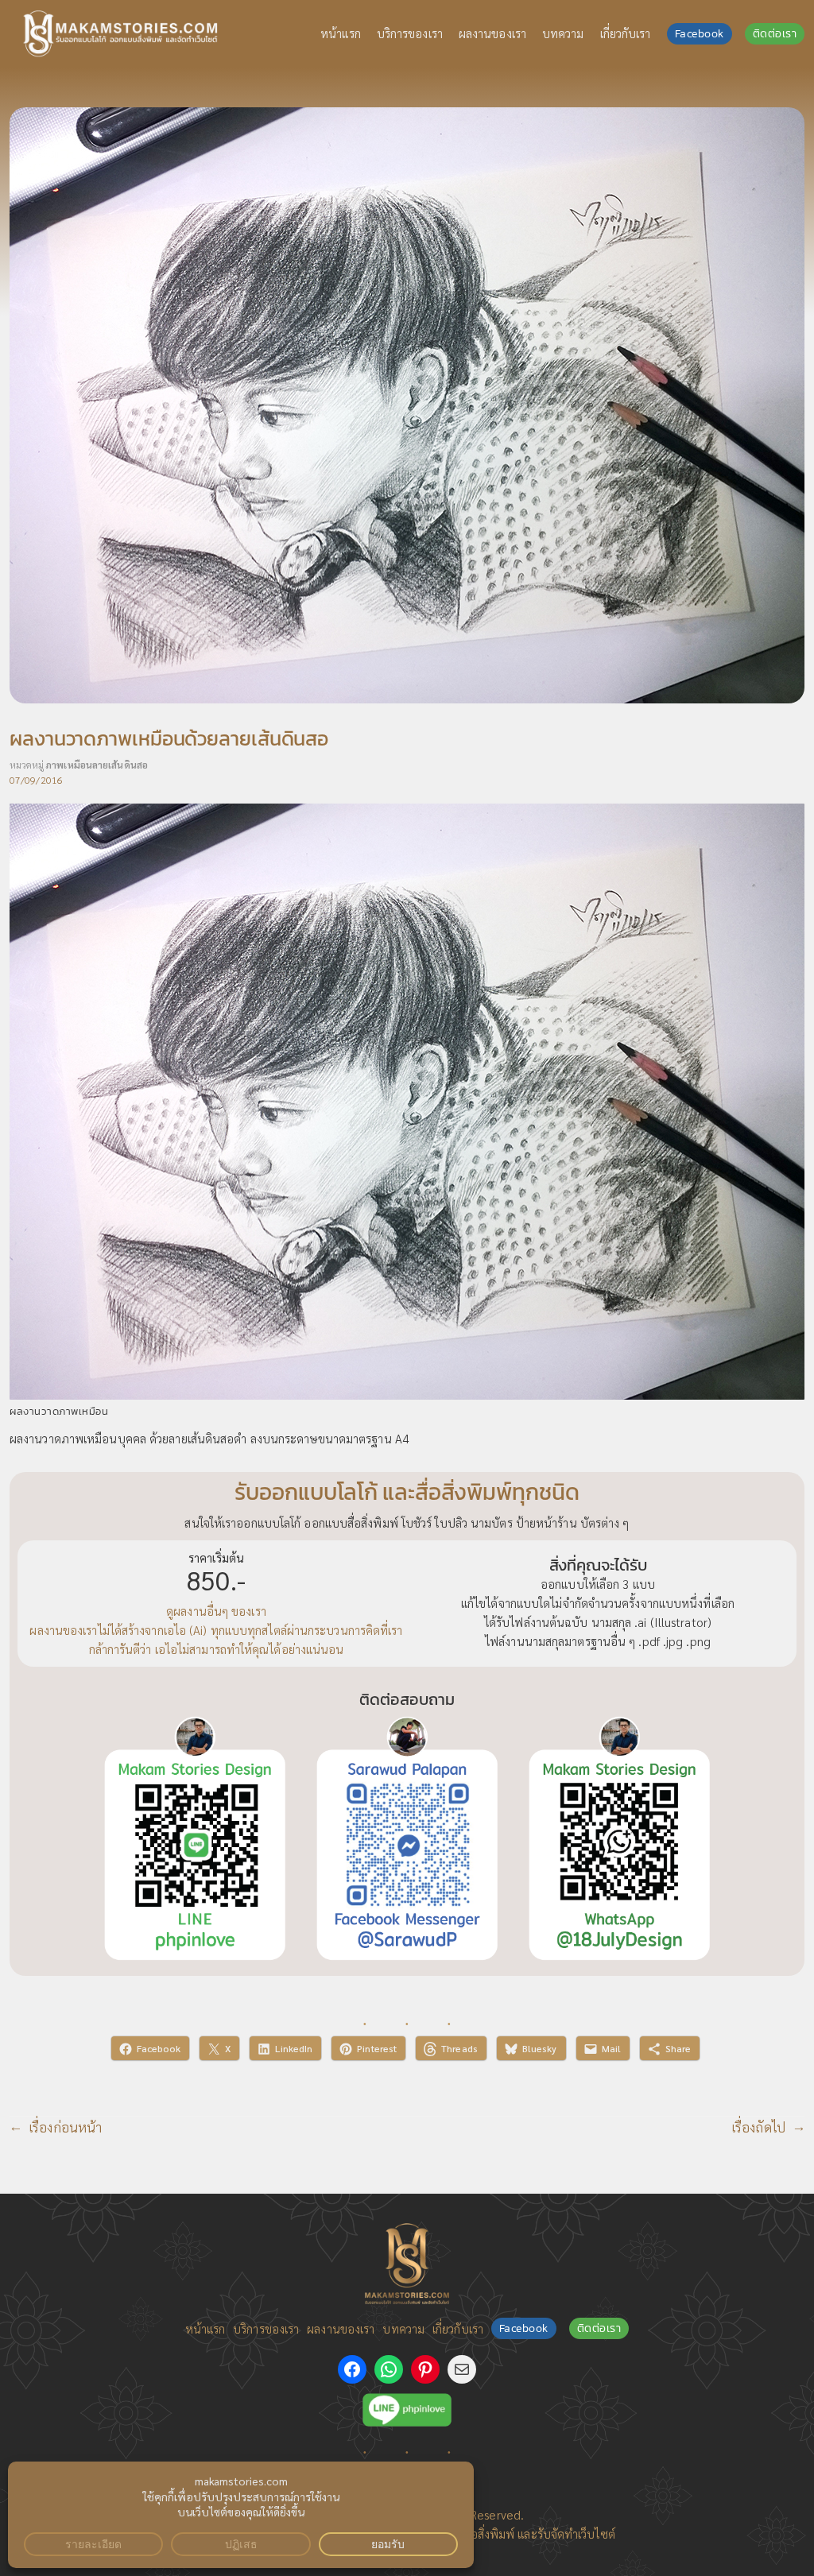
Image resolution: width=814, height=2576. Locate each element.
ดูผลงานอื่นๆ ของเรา (216, 1611)
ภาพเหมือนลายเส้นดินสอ (97, 765)
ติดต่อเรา (775, 34)
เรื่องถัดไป (758, 2127)
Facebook (700, 34)
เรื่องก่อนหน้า (65, 2127)
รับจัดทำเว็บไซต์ (576, 2534)
